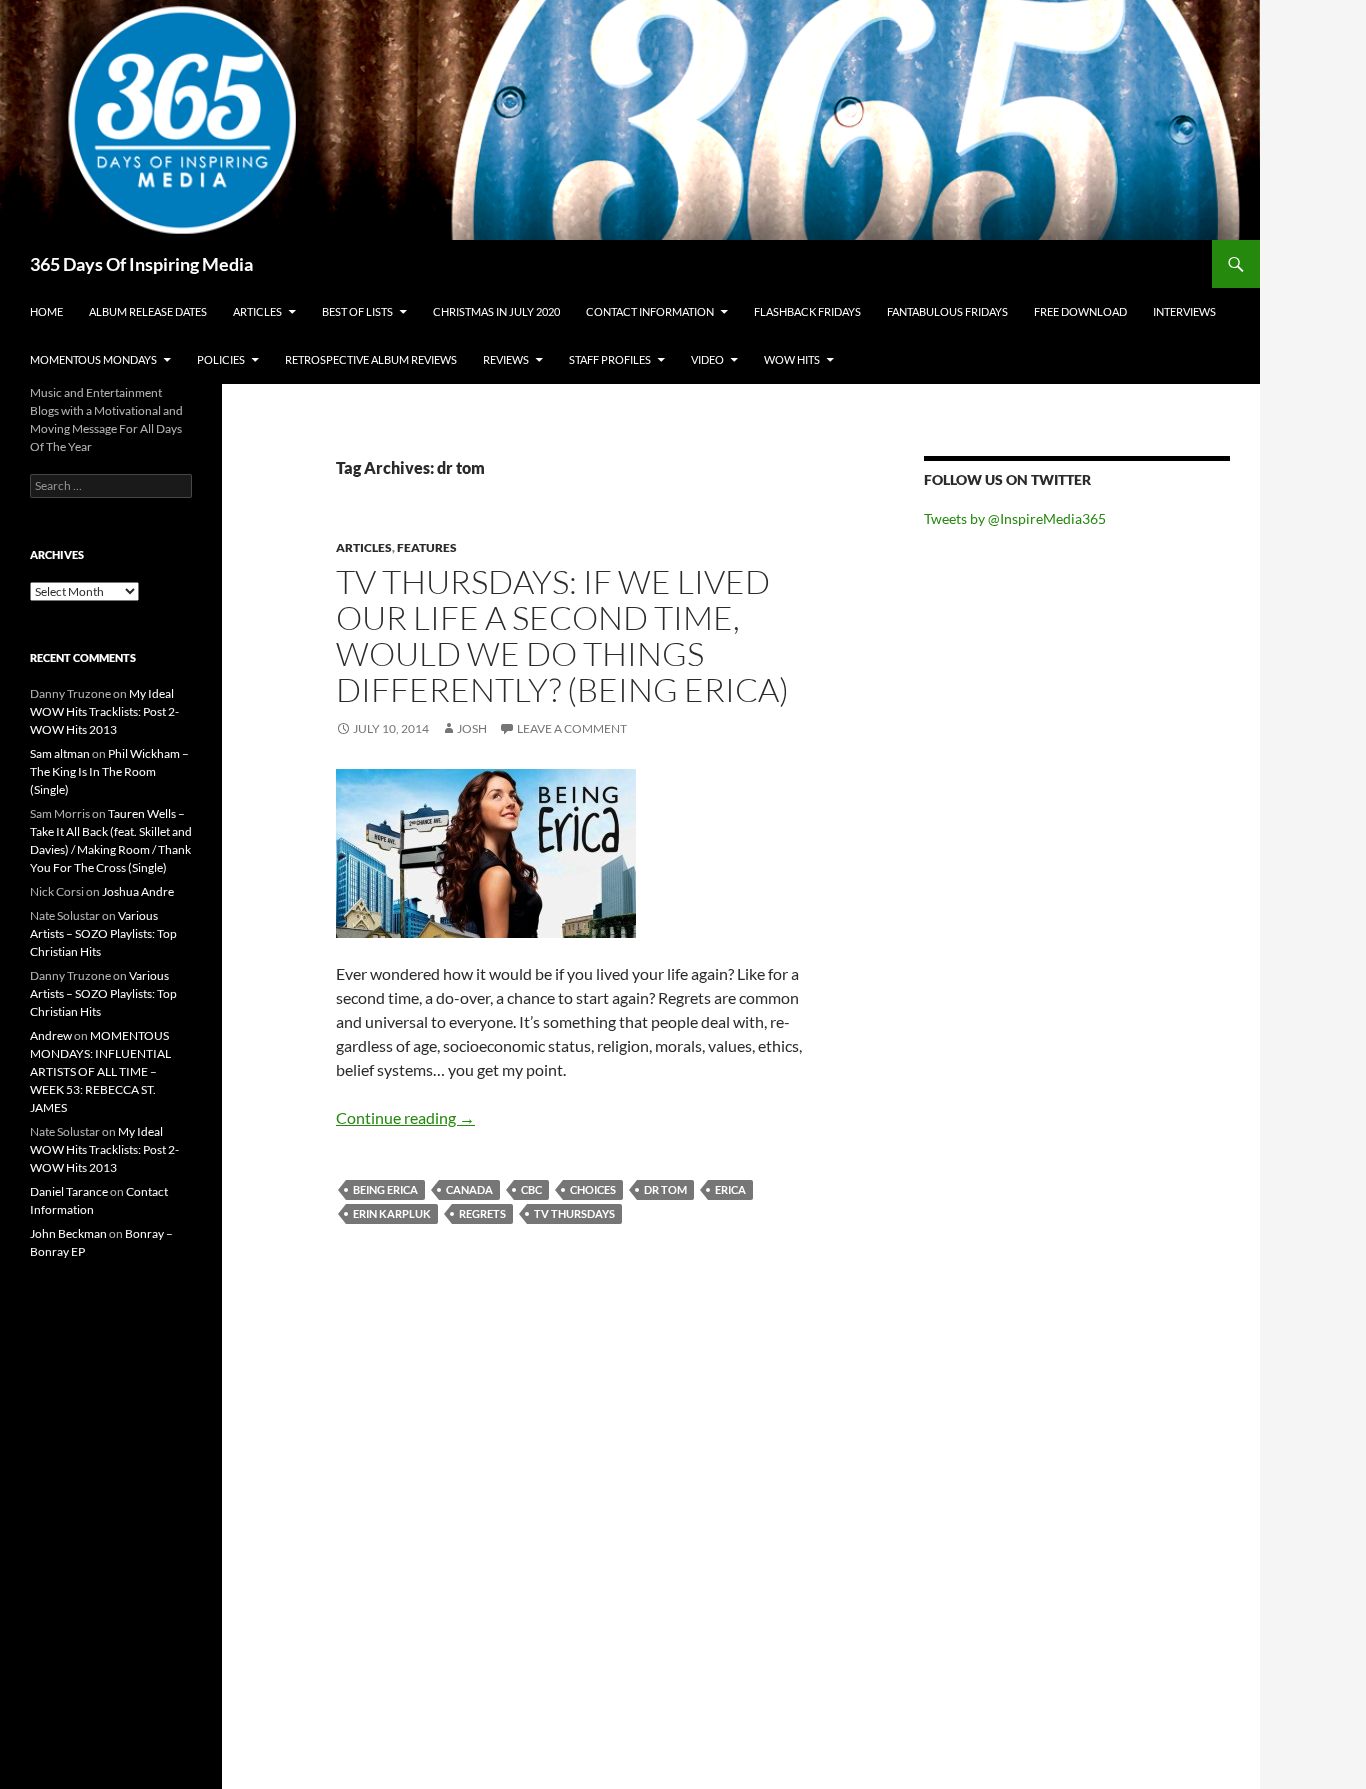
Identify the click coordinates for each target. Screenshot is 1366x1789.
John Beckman (68, 1233)
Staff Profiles (610, 359)
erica (730, 1189)
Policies (221, 359)
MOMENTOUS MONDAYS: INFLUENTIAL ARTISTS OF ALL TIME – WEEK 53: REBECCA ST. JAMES (100, 1071)
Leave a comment (572, 728)
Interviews (1184, 311)
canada (469, 1189)
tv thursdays (574, 1213)
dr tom (665, 1189)
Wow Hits (792, 359)
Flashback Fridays (807, 311)
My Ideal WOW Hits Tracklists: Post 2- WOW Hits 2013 (104, 711)
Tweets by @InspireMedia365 (1015, 518)
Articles (257, 311)
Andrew (51, 1035)
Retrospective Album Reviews (371, 359)
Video (707, 359)
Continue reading (405, 1117)
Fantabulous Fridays (947, 311)
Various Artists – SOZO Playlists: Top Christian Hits (103, 933)
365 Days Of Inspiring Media (141, 264)
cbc (531, 1189)
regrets (482, 1213)
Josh (472, 728)
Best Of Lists (357, 311)
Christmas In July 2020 (496, 311)
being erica (385, 1189)
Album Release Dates (148, 311)
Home (46, 311)
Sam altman (60, 753)
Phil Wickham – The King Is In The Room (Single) (109, 771)
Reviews (506, 359)
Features (427, 547)
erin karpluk (392, 1213)
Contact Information (650, 311)
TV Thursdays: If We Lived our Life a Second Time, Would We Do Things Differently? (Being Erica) (562, 635)
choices (593, 1189)
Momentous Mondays (93, 359)
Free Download (1080, 311)
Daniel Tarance (69, 1191)
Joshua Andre (138, 891)
